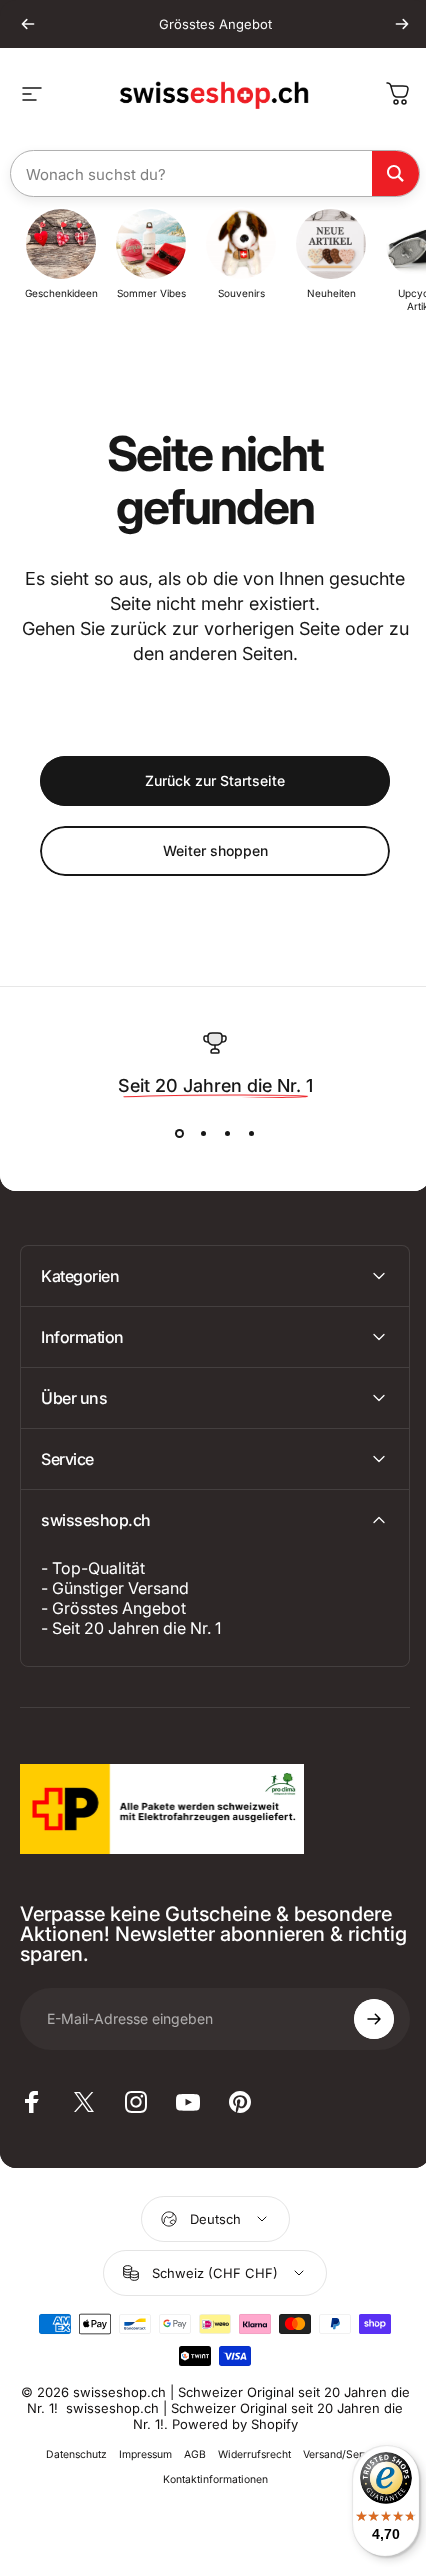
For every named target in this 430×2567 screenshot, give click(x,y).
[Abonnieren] (359, 2019)
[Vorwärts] (402, 24)
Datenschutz (69, 2454)
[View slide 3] (227, 1134)
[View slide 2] (203, 1134)
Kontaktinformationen (207, 2479)
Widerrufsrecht (247, 2454)
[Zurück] (28, 24)
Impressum (138, 2454)
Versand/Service (336, 2454)
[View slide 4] (251, 1134)
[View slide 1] (179, 1134)
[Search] (395, 173)
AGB (188, 2454)
